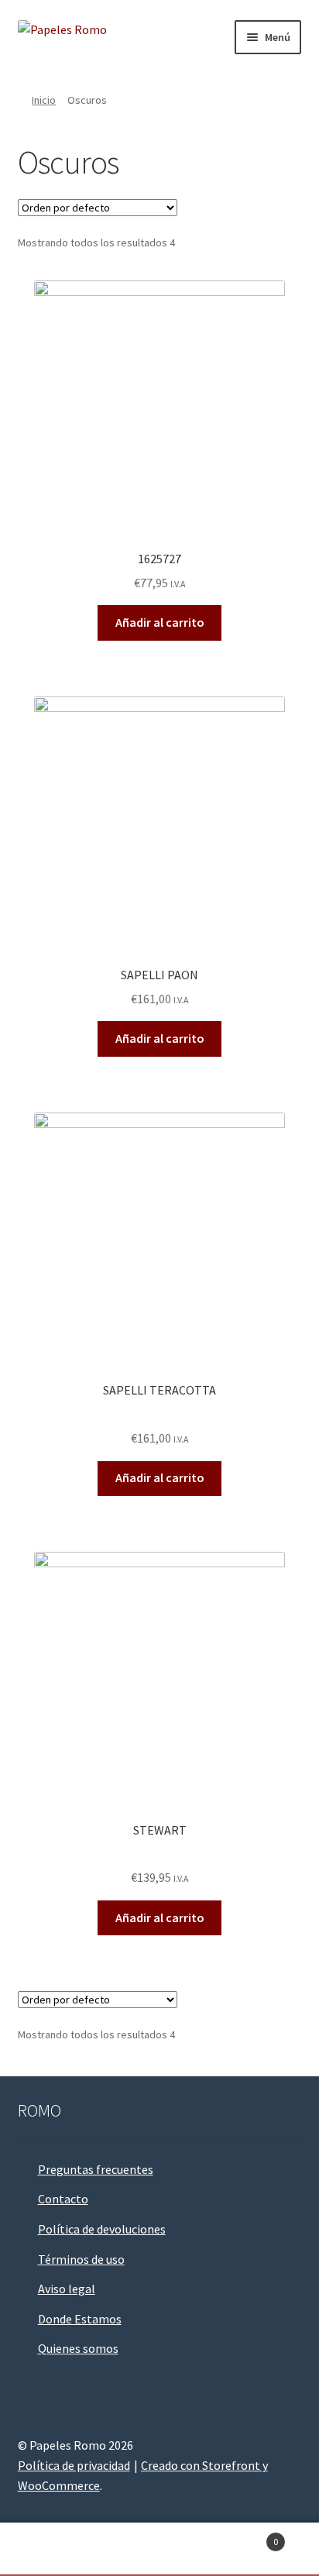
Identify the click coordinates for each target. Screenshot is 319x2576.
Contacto (63, 2199)
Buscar (159, 2550)
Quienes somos (78, 2348)
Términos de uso (81, 2259)
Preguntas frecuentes (96, 2169)
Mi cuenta (53, 2550)
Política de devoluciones (102, 2229)
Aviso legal (67, 2289)
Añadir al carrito (160, 622)
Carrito (246, 2536)
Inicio (44, 100)
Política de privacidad (74, 2465)
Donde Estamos (80, 2319)
